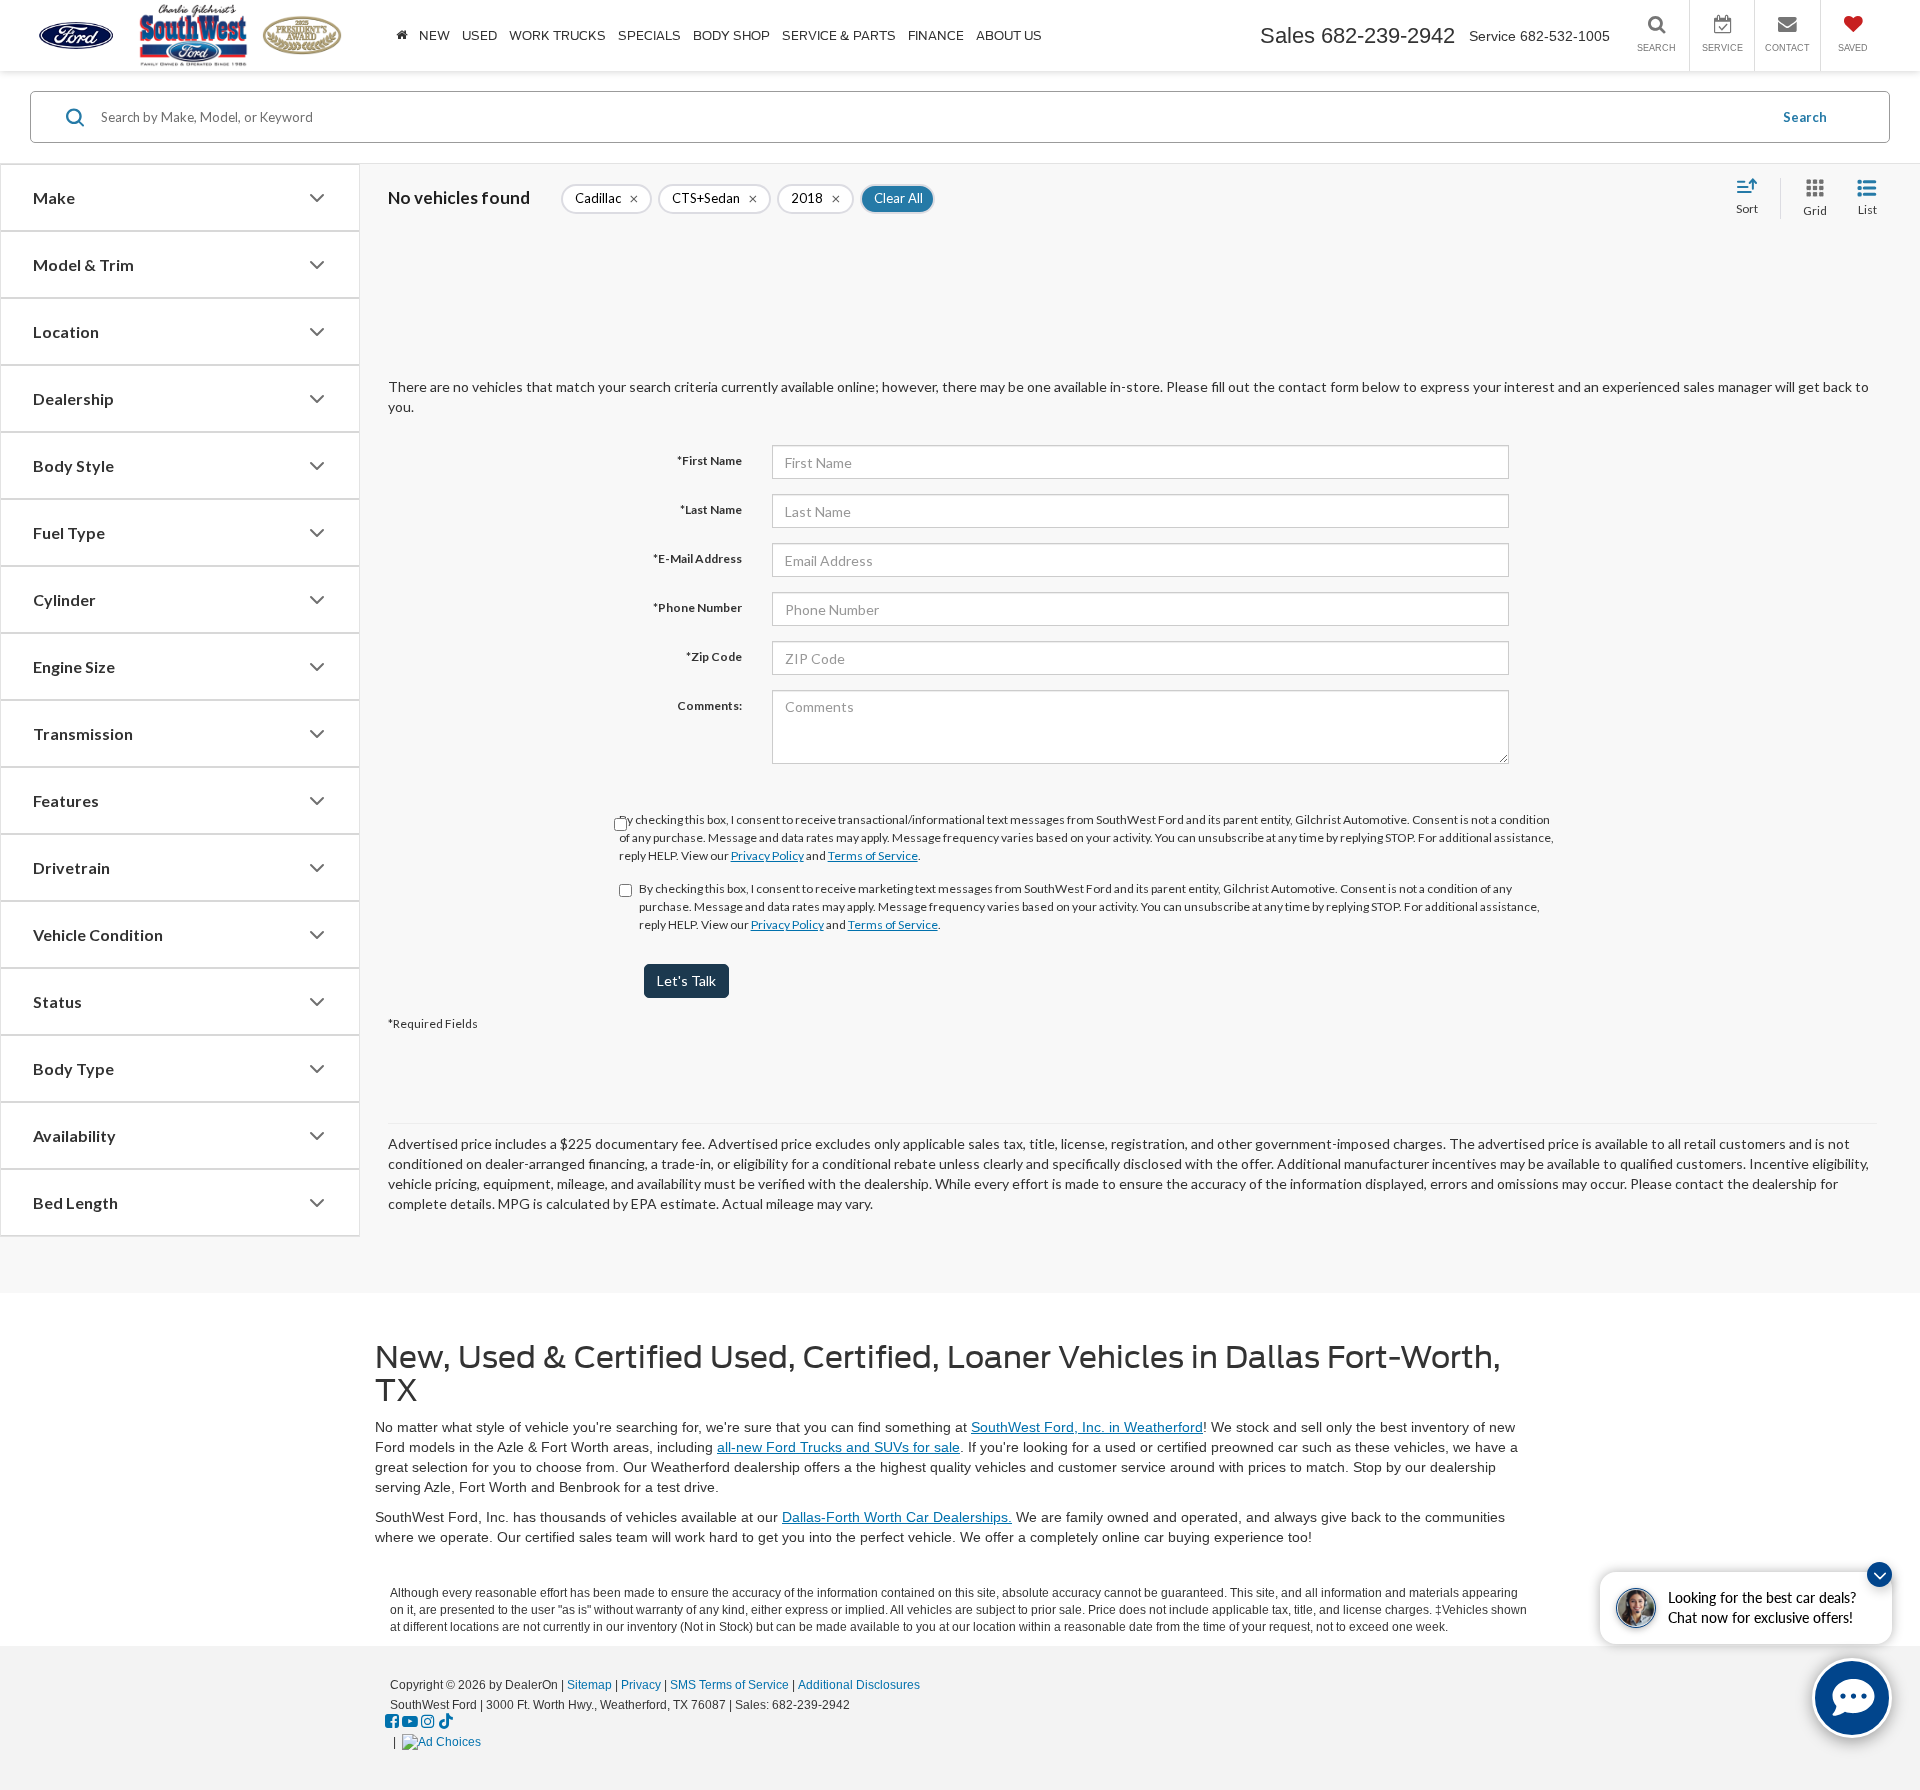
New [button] (434, 35)
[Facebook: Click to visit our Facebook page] (392, 1722)
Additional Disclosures (859, 1685)
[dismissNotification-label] (1879, 1574)
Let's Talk (686, 980)
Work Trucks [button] (557, 35)
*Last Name (711, 509)
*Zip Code (714, 656)
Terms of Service (873, 855)
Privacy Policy (767, 855)
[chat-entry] (1852, 1698)
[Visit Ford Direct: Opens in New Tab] (444, 1742)
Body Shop (731, 35)
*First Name (709, 460)
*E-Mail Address (697, 558)
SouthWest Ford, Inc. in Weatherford (1087, 1427)
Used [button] (479, 35)
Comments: (709, 705)
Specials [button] (649, 35)
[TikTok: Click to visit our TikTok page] (446, 1722)
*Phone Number (697, 607)
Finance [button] (936, 35)
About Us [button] (1009, 35)
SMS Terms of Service (729, 1685)
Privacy (641, 1685)
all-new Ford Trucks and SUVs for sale (838, 1447)
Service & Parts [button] (839, 35)
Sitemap (589, 1685)
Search (1805, 117)
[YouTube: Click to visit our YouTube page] (410, 1722)
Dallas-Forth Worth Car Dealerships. (897, 1517)
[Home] (401, 35)
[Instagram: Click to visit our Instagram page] (428, 1722)
